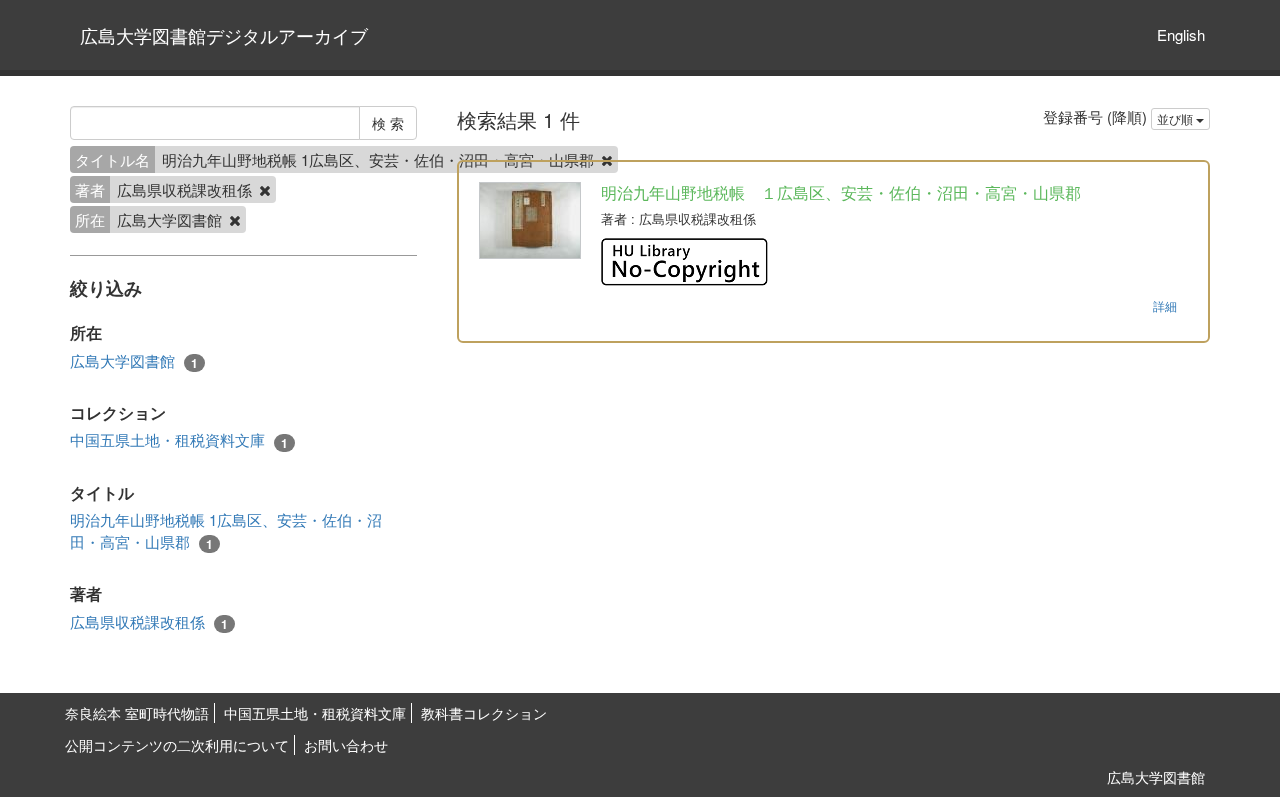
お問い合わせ (346, 745)
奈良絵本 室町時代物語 (137, 713)
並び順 (1176, 118)
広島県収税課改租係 (149, 622)
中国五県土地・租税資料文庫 (179, 440)
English (1181, 34)
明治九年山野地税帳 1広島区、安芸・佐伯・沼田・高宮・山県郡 (226, 530)
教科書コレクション (484, 713)
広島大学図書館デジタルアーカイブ (224, 35)
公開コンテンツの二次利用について (177, 745)
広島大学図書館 (134, 361)
